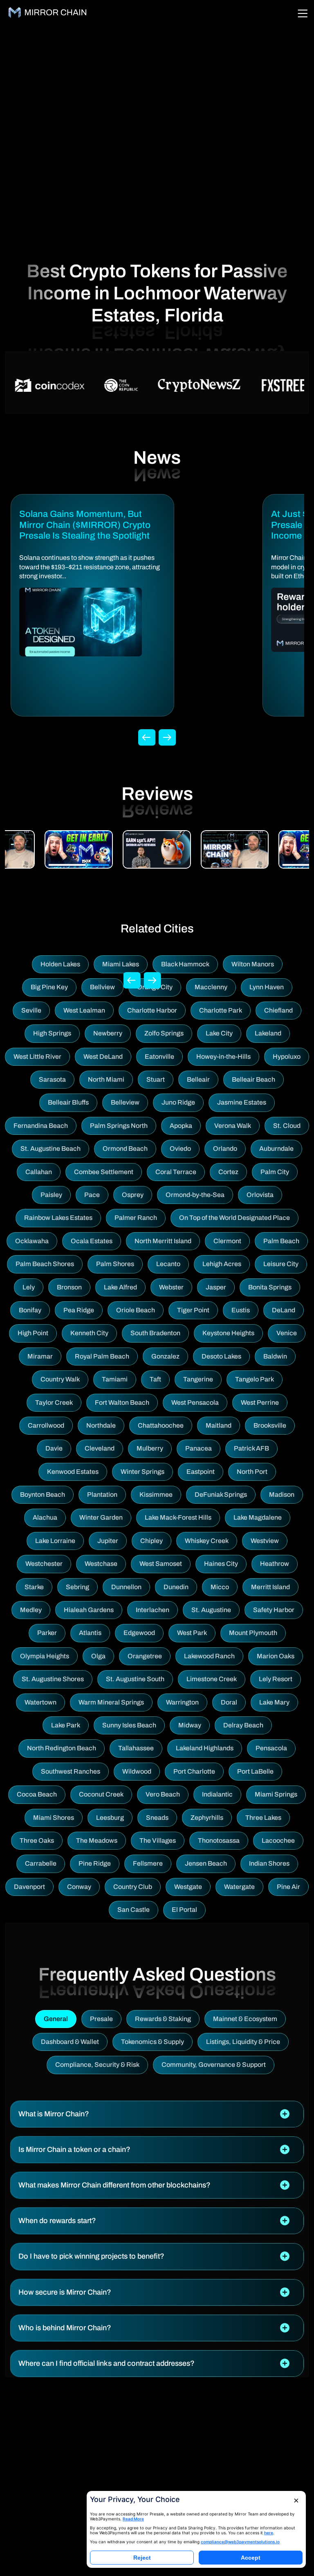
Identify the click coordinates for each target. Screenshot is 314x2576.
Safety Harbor (274, 1610)
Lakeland (268, 1033)
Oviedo (180, 1149)
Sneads (157, 1818)
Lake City (219, 1033)
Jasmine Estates (242, 1102)
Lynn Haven (267, 987)
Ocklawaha (32, 1241)
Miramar (40, 1356)
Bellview (102, 987)
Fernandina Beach (41, 1126)
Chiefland (278, 1010)
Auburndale (276, 1149)
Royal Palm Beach (102, 1356)
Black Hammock (185, 964)
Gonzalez (165, 1356)
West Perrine (260, 1403)
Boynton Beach (43, 1495)
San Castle (133, 1910)
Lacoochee (278, 1840)
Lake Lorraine (55, 1541)
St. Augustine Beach (50, 1149)
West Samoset (161, 1564)
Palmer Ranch (136, 1218)
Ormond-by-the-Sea (195, 1195)
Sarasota (52, 1079)
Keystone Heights (228, 1333)
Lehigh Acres (222, 1264)
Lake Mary (274, 1702)
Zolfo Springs (164, 1033)
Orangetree (145, 1656)
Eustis (241, 1310)
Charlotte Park (221, 1010)
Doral (229, 1702)
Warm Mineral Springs (111, 1702)
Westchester (44, 1564)
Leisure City (281, 1264)
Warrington (182, 1702)
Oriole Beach (136, 1310)
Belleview (125, 1102)
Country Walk (60, 1379)
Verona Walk (233, 1126)
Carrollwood (46, 1425)
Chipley (151, 1541)
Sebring (77, 1587)
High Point (33, 1333)
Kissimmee (156, 1495)
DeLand (284, 1310)
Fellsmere (148, 1863)
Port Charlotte (194, 1771)
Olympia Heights (45, 1656)
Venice (287, 1333)
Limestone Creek (212, 1679)
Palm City (275, 1172)
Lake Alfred (120, 1287)
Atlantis (90, 1633)
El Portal (184, 1910)
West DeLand (103, 1057)
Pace (92, 1195)
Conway (79, 1887)
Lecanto (168, 1264)
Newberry (108, 1033)
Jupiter (108, 1541)
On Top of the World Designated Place (234, 1218)
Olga (98, 1656)
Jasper (216, 1287)
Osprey (133, 1195)
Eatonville (159, 1057)
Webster (171, 1287)
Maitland (219, 1425)
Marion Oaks (276, 1656)
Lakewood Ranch (209, 1656)
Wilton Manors (253, 964)
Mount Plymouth (253, 1633)
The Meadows (97, 1840)
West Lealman (84, 1010)
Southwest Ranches (71, 1771)
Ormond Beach (125, 1149)
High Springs (52, 1033)
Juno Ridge (178, 1102)
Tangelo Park (255, 1379)
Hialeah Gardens (89, 1610)
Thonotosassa (219, 1840)
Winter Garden (101, 1517)
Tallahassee (136, 1748)
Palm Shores (115, 1264)
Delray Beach (243, 1725)
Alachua (45, 1517)
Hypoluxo (287, 1057)
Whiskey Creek (207, 1541)
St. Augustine (211, 1610)
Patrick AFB (251, 1448)
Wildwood (137, 1771)
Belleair (198, 1079)
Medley (31, 1610)
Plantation (102, 1495)
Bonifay (30, 1310)
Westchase (101, 1564)
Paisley (51, 1195)
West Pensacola (195, 1403)
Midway (190, 1725)
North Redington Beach (62, 1748)
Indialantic (217, 1794)
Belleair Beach (253, 1079)
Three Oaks (37, 1840)
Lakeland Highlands (205, 1748)
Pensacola (271, 1748)
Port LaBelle (255, 1771)
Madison (282, 1495)
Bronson (69, 1287)
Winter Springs (142, 1472)
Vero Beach (163, 1794)
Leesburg (110, 1818)
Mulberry (150, 1448)
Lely (29, 1287)
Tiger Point (193, 1310)
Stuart (156, 1079)
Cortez (228, 1172)
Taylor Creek (54, 1403)
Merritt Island (270, 1587)
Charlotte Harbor (152, 1010)
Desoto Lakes (221, 1356)
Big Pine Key (49, 987)
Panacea (198, 1448)
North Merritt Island (163, 1241)
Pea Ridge (79, 1310)
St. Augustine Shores (53, 1679)
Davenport (29, 1887)
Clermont (227, 1241)
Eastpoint (201, 1472)
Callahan (39, 1172)
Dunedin (176, 1587)
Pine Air (288, 1887)
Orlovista (260, 1195)
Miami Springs (276, 1794)
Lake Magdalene (258, 1517)
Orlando (225, 1149)
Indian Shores (269, 1863)
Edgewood (139, 1633)
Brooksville (270, 1425)
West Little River (37, 1057)
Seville (31, 1010)
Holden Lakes (60, 964)
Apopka (181, 1126)
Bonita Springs (270, 1287)
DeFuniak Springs (221, 1495)
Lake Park (66, 1725)
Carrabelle (41, 1863)
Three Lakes (263, 1818)
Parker (47, 1633)
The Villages (158, 1840)
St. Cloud (287, 1126)
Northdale (101, 1425)
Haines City (221, 1564)
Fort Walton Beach (122, 1403)
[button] (157, 2114)
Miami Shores (54, 1818)
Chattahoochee (161, 1425)
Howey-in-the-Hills (223, 1057)
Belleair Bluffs (68, 1102)
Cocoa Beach (37, 1794)
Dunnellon (126, 1587)
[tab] (157, 2114)
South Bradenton (155, 1333)
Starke (34, 1587)
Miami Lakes (121, 964)
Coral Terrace (176, 1172)
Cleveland (100, 1448)
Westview (265, 1541)
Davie (54, 1448)
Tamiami (115, 1379)
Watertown (40, 1702)
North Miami (106, 1079)
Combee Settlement (104, 1172)
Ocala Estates (92, 1241)
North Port (252, 1472)
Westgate (188, 1887)
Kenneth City (89, 1333)
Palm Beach (281, 1241)
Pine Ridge (95, 1863)
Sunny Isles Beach (129, 1725)
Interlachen (153, 1610)
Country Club (133, 1887)
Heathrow (275, 1564)
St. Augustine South (135, 1679)
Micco (220, 1587)
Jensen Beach (206, 1863)
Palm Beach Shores (45, 1264)
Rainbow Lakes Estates (58, 1218)
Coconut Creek (101, 1794)
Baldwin (275, 1356)
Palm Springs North (119, 1126)
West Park (192, 1633)
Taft (155, 1379)
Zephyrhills (207, 1818)
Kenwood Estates (73, 1472)
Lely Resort (276, 1679)
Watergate (239, 1887)
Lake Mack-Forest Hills (178, 1517)
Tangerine (198, 1379)
